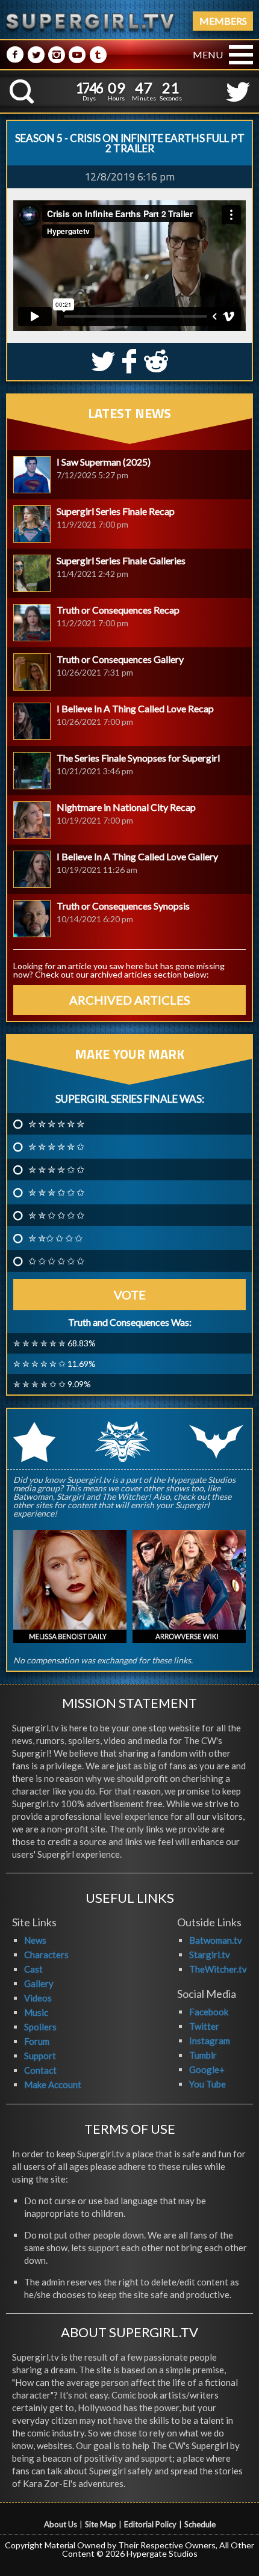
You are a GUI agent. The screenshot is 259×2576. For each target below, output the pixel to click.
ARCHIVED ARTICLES (130, 1000)
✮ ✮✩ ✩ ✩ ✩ (55, 1238)
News (35, 1940)
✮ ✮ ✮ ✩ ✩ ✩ (56, 1192)
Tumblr (203, 2055)
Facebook (209, 2012)
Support (40, 2056)
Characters (46, 1955)
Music (36, 2012)
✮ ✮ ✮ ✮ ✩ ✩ (56, 1169)
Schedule (200, 2524)
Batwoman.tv (216, 1940)
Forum (37, 2041)
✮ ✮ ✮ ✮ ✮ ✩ (56, 1147)
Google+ (207, 2069)
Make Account (53, 2085)
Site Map (101, 2524)
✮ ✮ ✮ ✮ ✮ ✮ (56, 1124)
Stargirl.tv (210, 1955)
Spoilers (40, 2027)
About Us (61, 2524)
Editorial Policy (150, 2524)
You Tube (208, 2084)
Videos (38, 1998)
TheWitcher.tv (218, 1969)
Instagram (210, 2041)
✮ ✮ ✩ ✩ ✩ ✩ (56, 1215)
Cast (33, 1969)
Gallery (39, 1983)
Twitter (204, 2026)
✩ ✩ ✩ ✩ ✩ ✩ (56, 1261)
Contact (40, 2070)
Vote (130, 1295)
